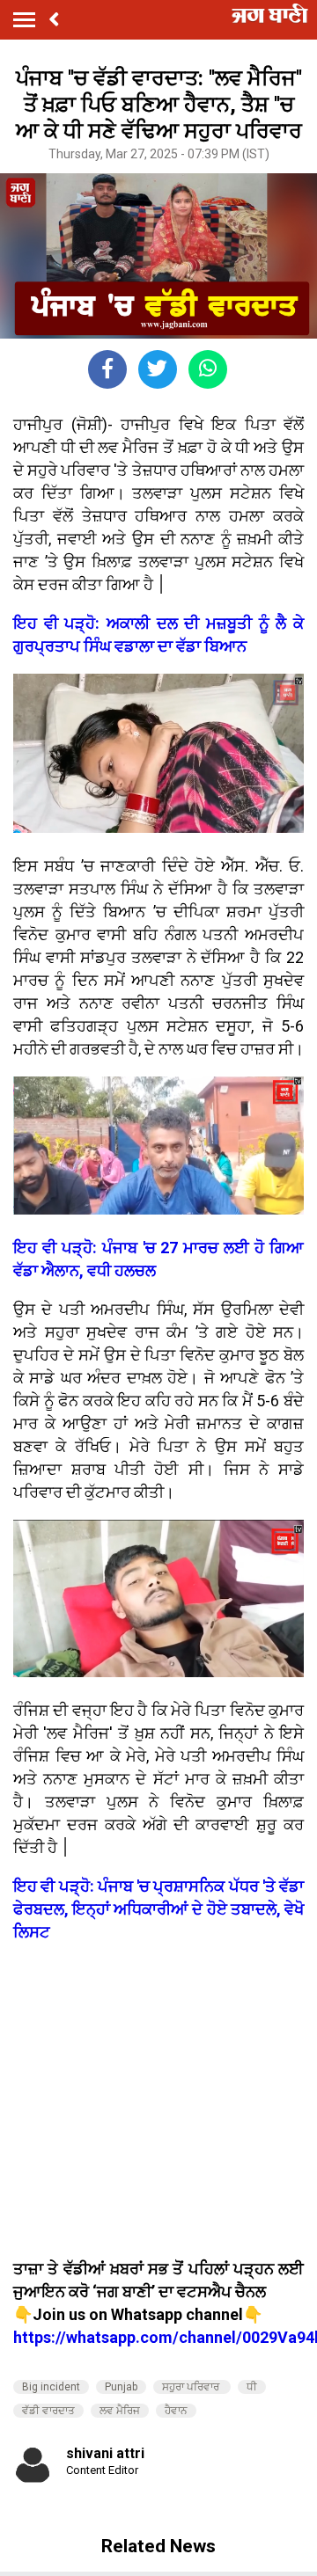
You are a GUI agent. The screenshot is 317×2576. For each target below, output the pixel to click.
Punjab (121, 2387)
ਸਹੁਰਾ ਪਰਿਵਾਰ (192, 2387)
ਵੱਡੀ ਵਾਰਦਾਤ (48, 2411)
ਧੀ (252, 2387)
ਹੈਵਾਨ (176, 2411)
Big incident (51, 2387)
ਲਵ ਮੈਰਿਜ (120, 2411)
